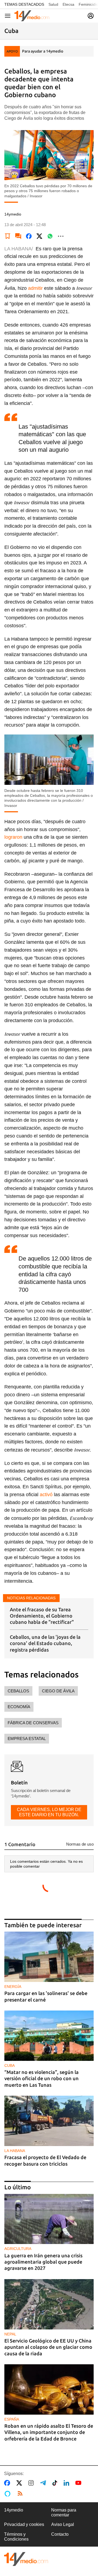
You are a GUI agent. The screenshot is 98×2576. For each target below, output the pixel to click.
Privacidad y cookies (24, 2524)
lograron (13, 837)
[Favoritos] (8, 236)
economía (19, 1707)
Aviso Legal (63, 2524)
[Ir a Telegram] (44, 2483)
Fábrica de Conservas (33, 1723)
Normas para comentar (64, 2512)
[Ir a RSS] (21, 2494)
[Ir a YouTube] (79, 2483)
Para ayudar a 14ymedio (43, 51)
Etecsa (68, 4)
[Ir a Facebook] (8, 2483)
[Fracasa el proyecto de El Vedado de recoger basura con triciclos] (49, 2121)
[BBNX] (26, 2559)
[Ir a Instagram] (32, 2483)
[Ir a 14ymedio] (32, 16)
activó (46, 1495)
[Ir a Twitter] (20, 2483)
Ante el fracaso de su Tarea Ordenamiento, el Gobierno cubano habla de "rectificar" (42, 1616)
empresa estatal (27, 1739)
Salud (53, 4)
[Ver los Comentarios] (18, 236)
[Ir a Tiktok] (56, 2483)
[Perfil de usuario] (91, 16)
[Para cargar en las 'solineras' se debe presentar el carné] (49, 1957)
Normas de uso (80, 1844)
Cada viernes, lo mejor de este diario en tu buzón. (49, 1812)
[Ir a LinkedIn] (68, 2483)
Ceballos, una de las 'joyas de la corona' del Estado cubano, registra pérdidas (45, 1643)
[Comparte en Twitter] (39, 236)
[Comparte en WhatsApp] (50, 236)
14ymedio (14, 2510)
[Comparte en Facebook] (29, 236)
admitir (35, 288)
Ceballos (18, 1691)
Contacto (60, 2534)
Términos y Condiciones (16, 2537)
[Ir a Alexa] (8, 2494)
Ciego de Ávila (58, 1691)
